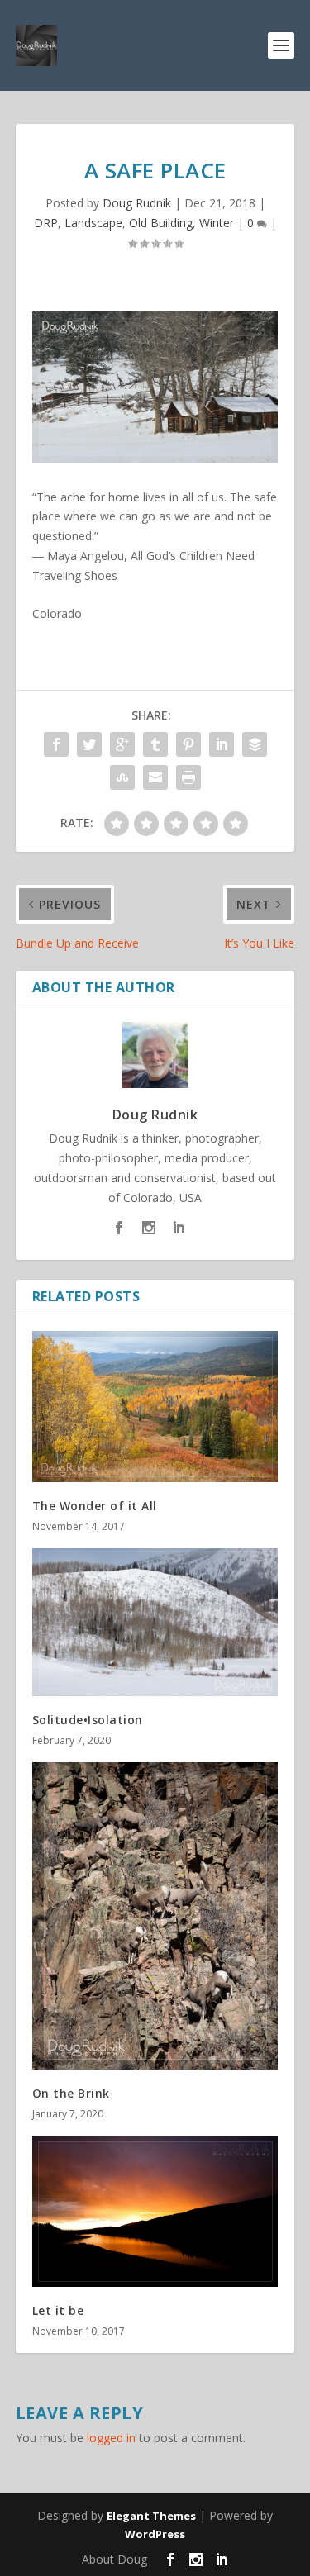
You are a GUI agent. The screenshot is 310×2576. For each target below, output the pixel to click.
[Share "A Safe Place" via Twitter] (89, 744)
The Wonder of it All (95, 1506)
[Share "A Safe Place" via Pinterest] (188, 744)
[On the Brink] (155, 1916)
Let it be (58, 2310)
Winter (217, 223)
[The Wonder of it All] (155, 1407)
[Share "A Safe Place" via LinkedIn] (222, 744)
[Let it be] (155, 2211)
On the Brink (71, 2093)
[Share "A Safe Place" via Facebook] (56, 744)
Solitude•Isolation (88, 1720)
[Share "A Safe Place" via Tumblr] (155, 744)
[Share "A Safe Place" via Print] (188, 777)
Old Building (161, 223)
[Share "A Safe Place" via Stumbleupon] (122, 777)
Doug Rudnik (137, 203)
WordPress (155, 2534)
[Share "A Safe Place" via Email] (155, 777)
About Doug (114, 2559)
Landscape (93, 223)
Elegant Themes (151, 2516)
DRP (46, 223)
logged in (111, 2438)
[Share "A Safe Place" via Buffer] (255, 744)
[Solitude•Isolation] (155, 1622)
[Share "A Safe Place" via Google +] (122, 744)
